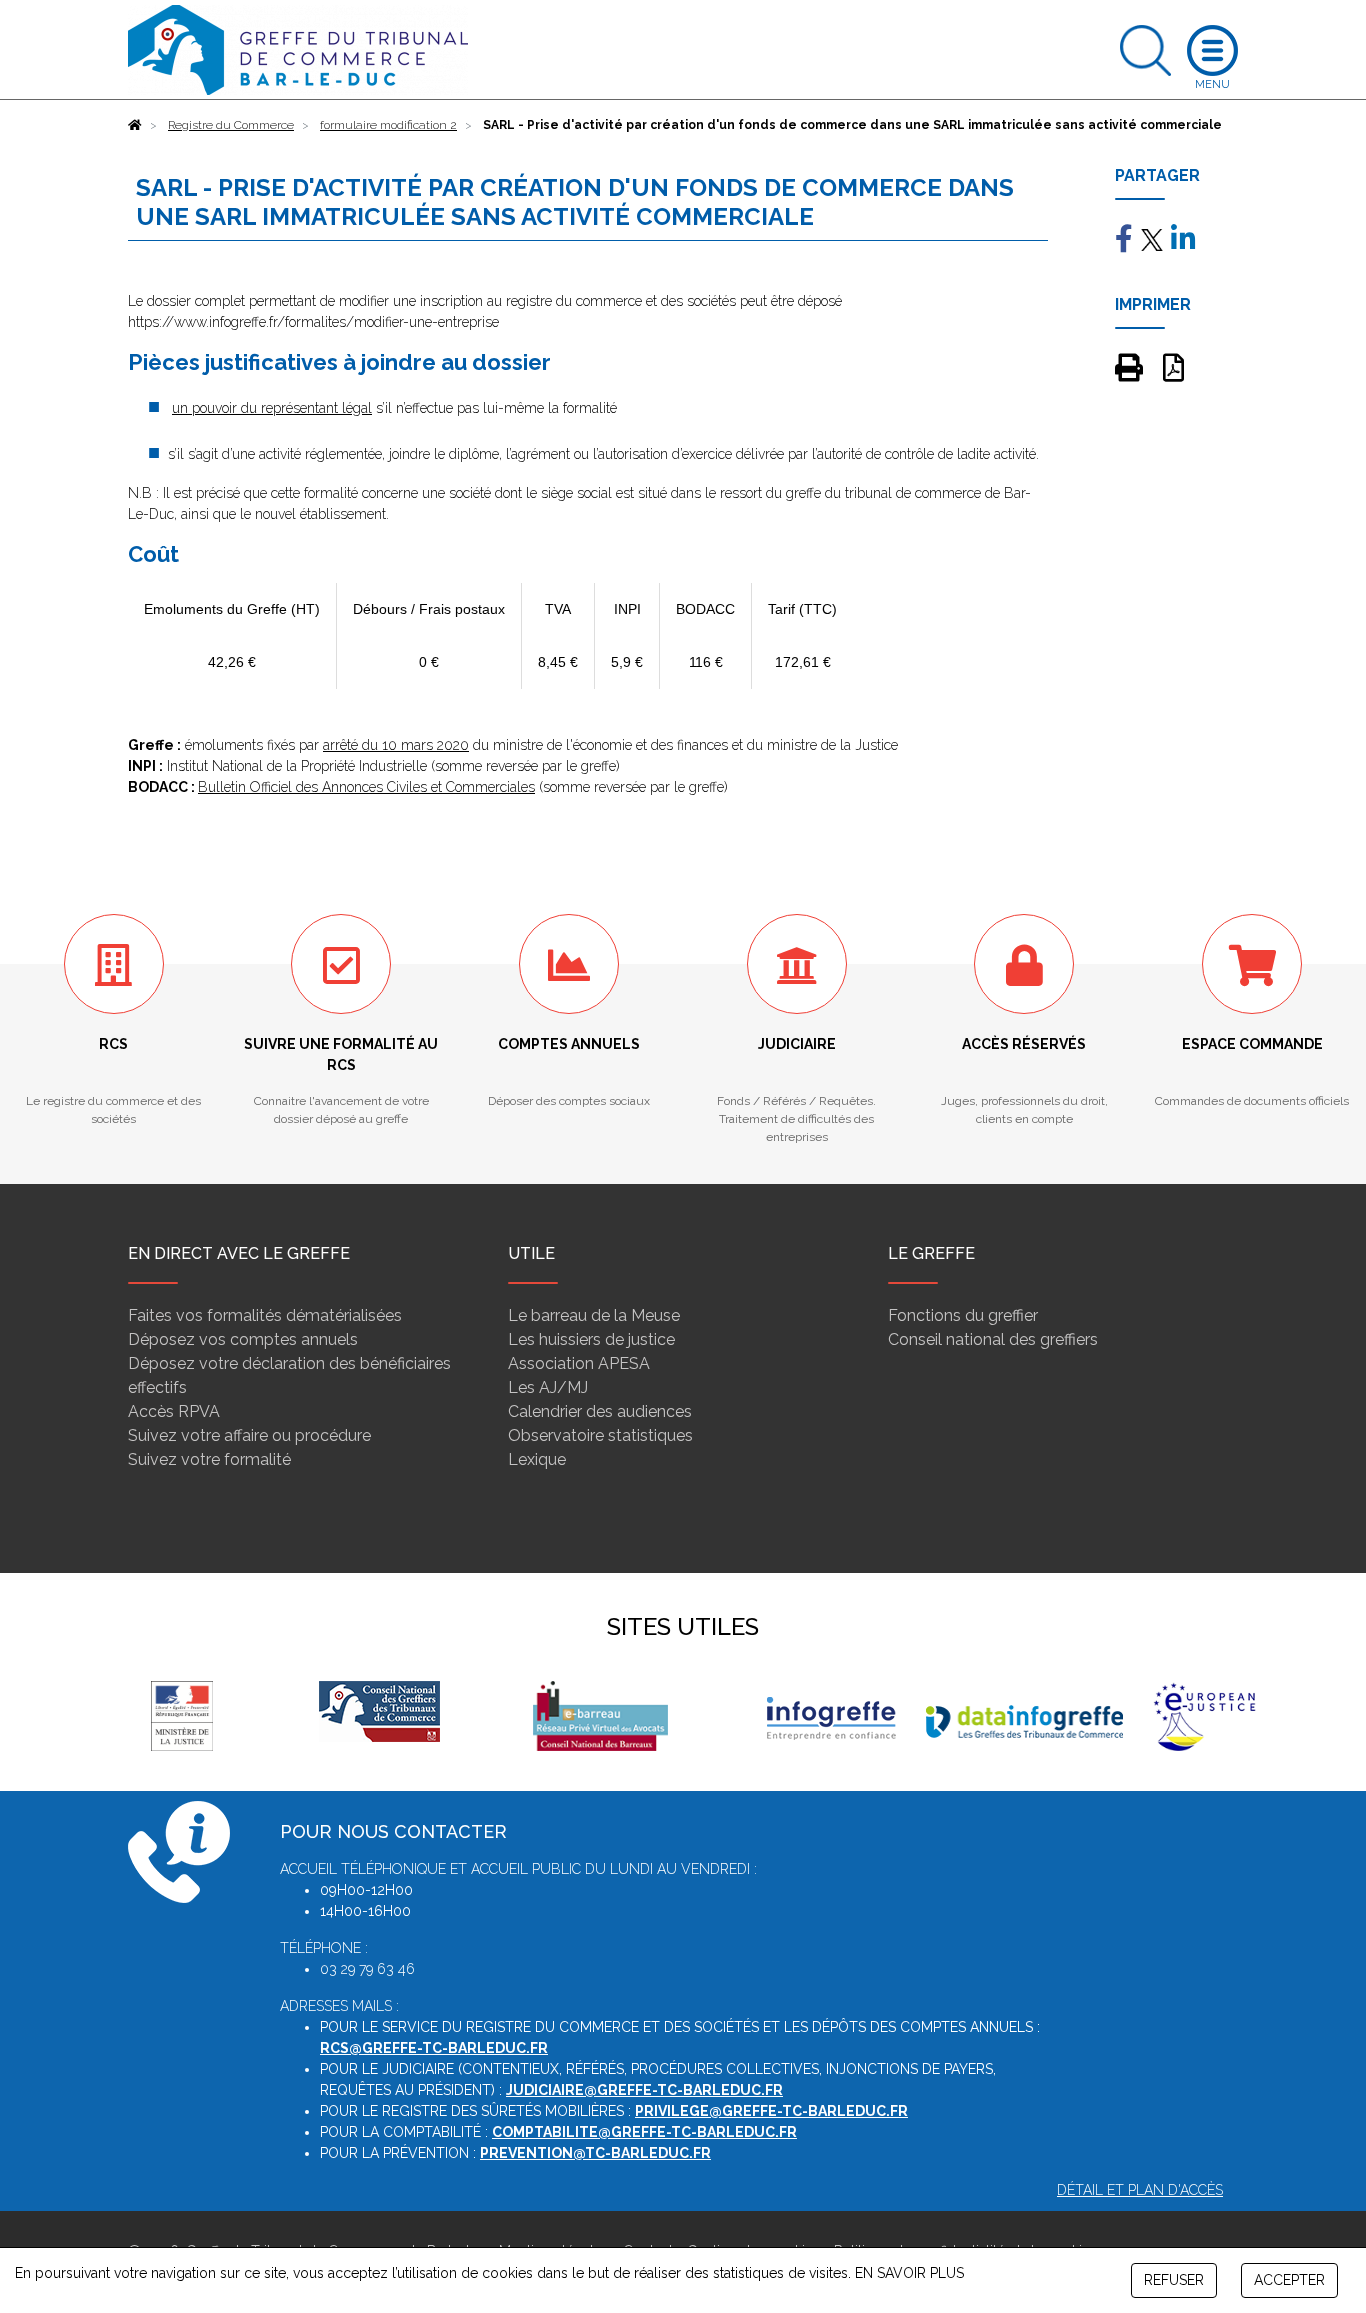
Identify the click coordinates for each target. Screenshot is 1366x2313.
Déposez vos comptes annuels (243, 1339)
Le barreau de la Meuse (594, 1315)
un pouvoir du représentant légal (272, 408)
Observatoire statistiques (600, 1435)
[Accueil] (135, 125)
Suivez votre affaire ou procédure (249, 1435)
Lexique (537, 1459)
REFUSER (1174, 2280)
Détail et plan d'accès (1140, 2190)
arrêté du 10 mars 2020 (396, 745)
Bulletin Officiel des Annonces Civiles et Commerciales (366, 787)
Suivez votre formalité (209, 1459)
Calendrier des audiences (600, 1411)
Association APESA (579, 1363)
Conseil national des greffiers (993, 1339)
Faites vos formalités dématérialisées (265, 1315)
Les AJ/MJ (548, 1387)
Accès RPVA (174, 1411)
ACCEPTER (1289, 2280)
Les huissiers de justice (591, 1339)
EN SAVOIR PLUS (909, 2273)
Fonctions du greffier (963, 1315)
